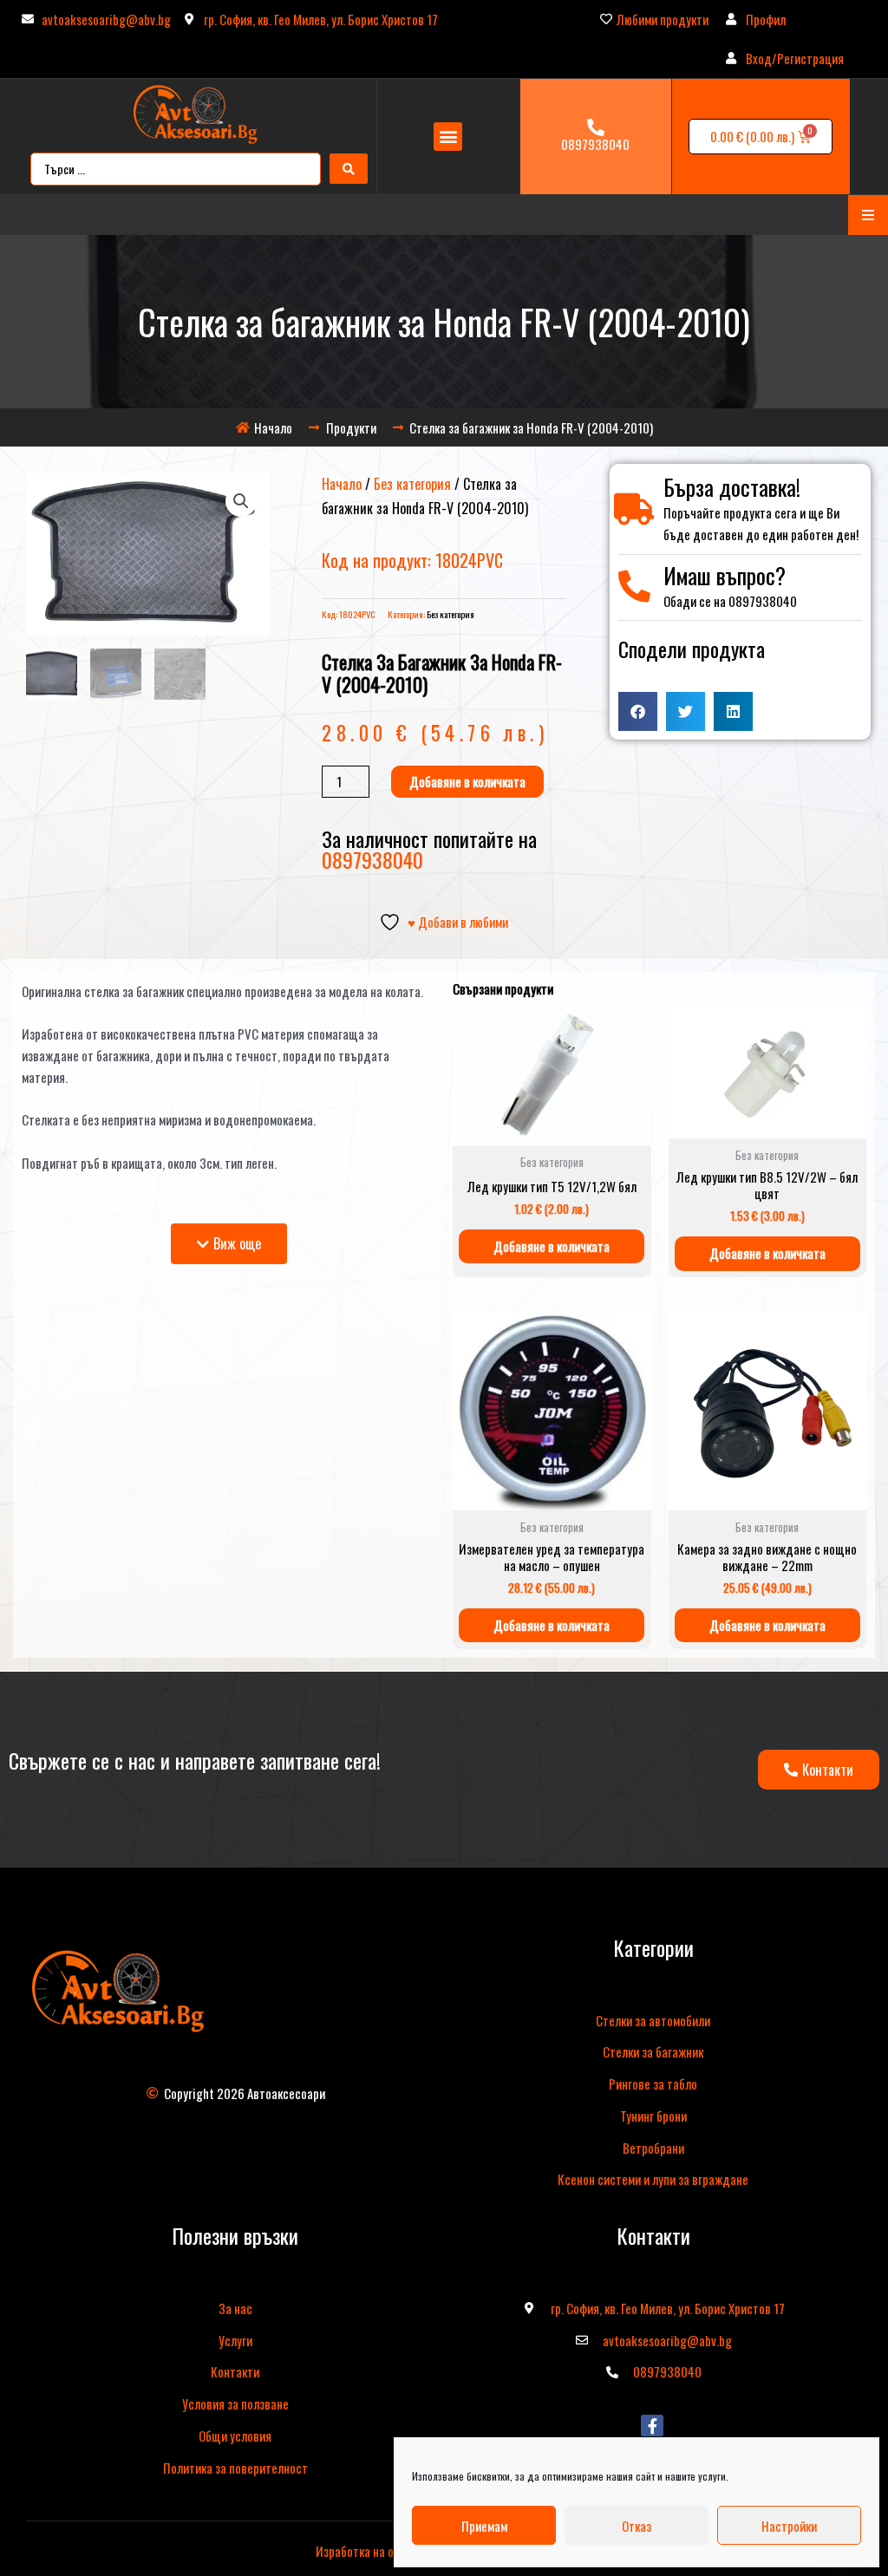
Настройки (789, 2526)
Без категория (412, 484)
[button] (448, 137)
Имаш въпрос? (725, 575)
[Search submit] (349, 169)
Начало (342, 484)
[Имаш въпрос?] (634, 587)
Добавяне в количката (467, 781)
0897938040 (595, 144)
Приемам (484, 2526)
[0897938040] (596, 127)
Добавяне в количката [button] (552, 1246)
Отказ (637, 2526)
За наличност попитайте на (429, 849)
